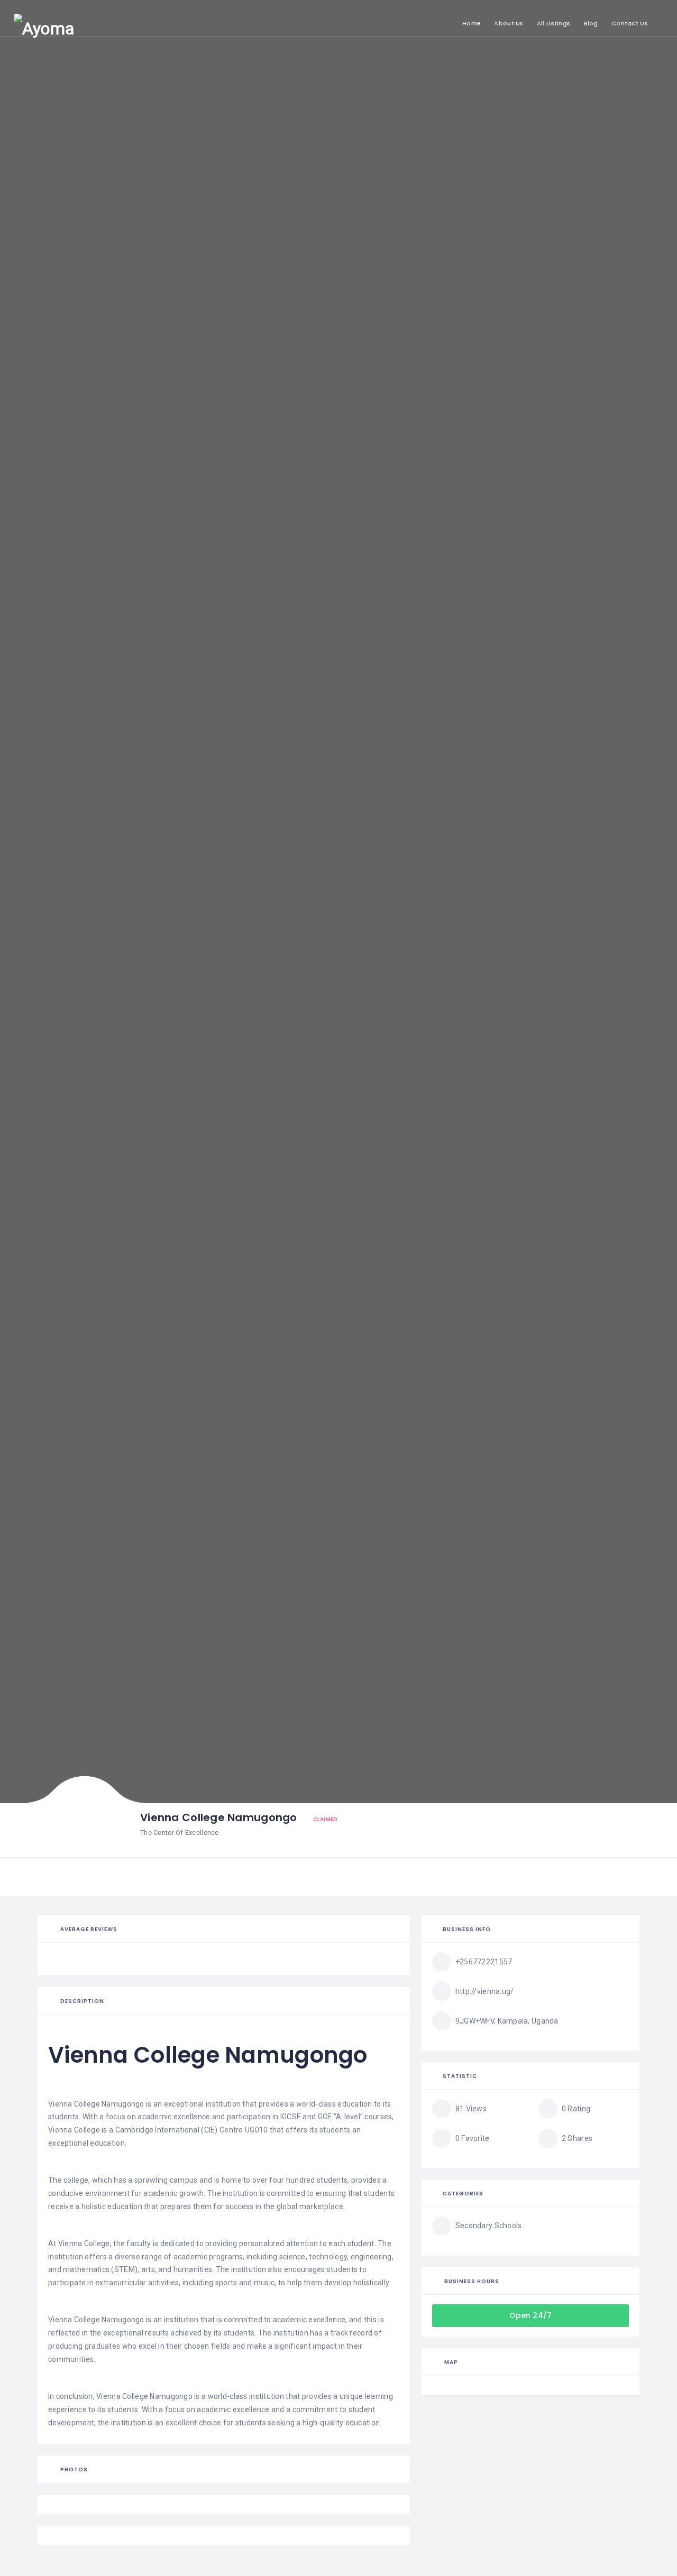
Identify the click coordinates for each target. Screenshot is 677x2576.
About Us (509, 23)
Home (472, 23)
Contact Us (630, 23)
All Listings (554, 23)
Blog (591, 23)
